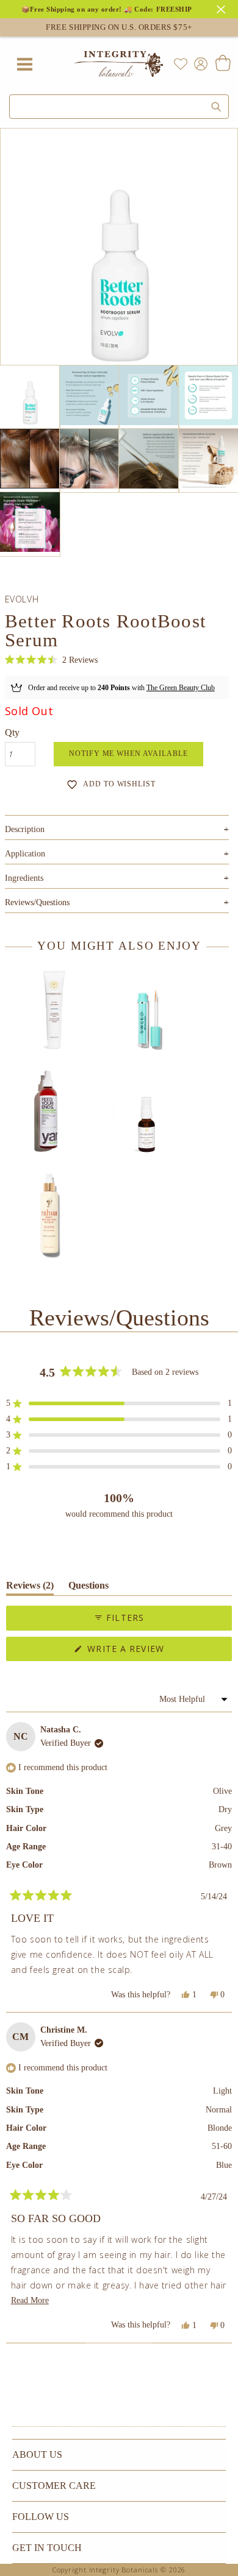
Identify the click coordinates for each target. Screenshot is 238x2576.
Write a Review (147, 1652)
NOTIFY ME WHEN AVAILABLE (128, 753)
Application (117, 854)
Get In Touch (47, 2548)
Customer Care (54, 2486)
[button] (51, 661)
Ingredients (117, 878)
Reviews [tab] (30, 1588)
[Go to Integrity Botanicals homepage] (119, 64)
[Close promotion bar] (223, 8)
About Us (37, 2454)
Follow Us (41, 2517)
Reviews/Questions (37, 902)
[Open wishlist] (181, 64)
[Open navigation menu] (24, 64)
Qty (12, 732)
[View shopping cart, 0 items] (222, 64)
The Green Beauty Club (181, 688)
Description (117, 829)
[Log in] (198, 63)
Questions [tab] (88, 1588)
